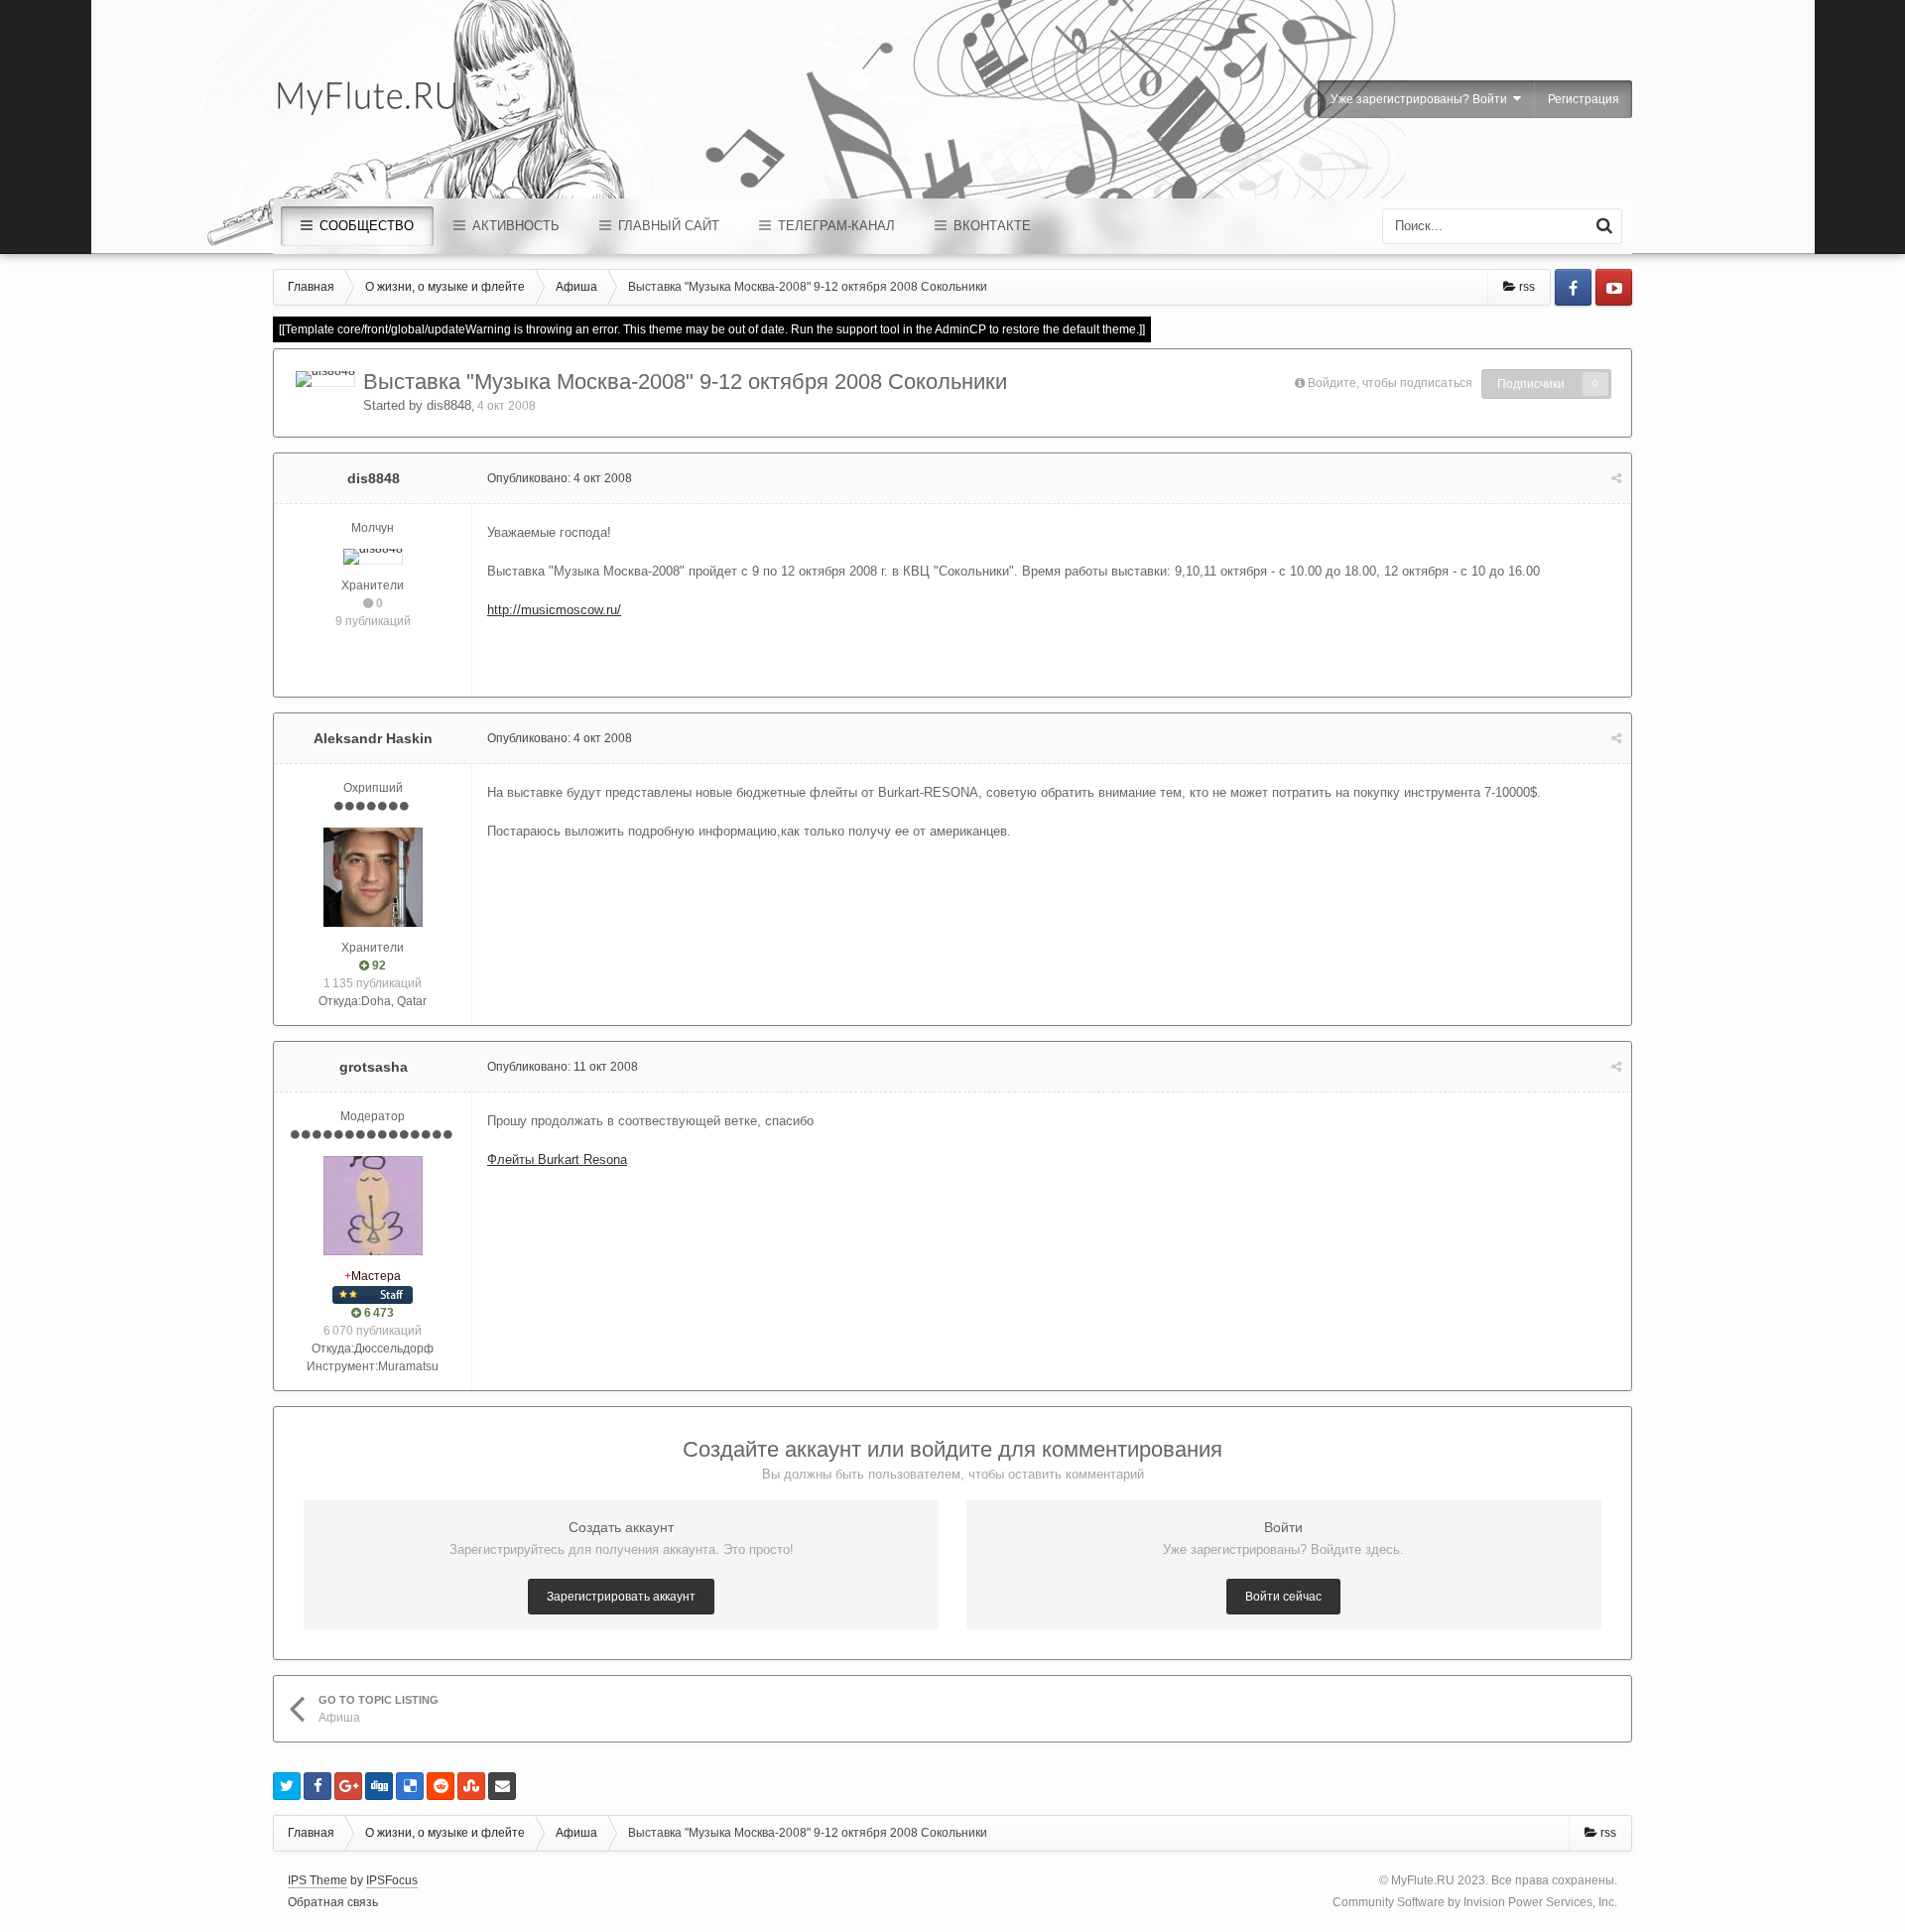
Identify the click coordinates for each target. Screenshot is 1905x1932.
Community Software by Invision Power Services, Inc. (1475, 1902)
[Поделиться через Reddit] (441, 1786)
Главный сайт (667, 226)
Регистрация (1584, 99)
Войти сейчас (1283, 1597)
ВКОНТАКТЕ (990, 226)
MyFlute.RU (1423, 1880)
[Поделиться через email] (502, 1786)
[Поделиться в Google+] (348, 1786)
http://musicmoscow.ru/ (554, 610)
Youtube (1614, 287)
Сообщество (365, 226)
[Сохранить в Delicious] (410, 1786)
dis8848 (449, 405)
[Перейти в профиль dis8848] (325, 379)
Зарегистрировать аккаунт (621, 1597)
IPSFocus (392, 1880)
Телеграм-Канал (834, 226)
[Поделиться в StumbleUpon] (471, 1786)
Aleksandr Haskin (373, 738)
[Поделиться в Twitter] (287, 1786)
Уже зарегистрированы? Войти (1422, 99)
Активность (514, 226)
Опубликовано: (560, 478)
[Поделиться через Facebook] (317, 1786)
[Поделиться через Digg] (379, 1786)
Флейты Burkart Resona (557, 1159)
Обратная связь (333, 1902)
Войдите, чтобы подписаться (1390, 383)
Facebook (1573, 287)
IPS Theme (317, 1880)
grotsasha (374, 1067)
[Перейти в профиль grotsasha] (373, 1206)
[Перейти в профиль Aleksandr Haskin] (373, 877)
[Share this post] (1616, 478)
